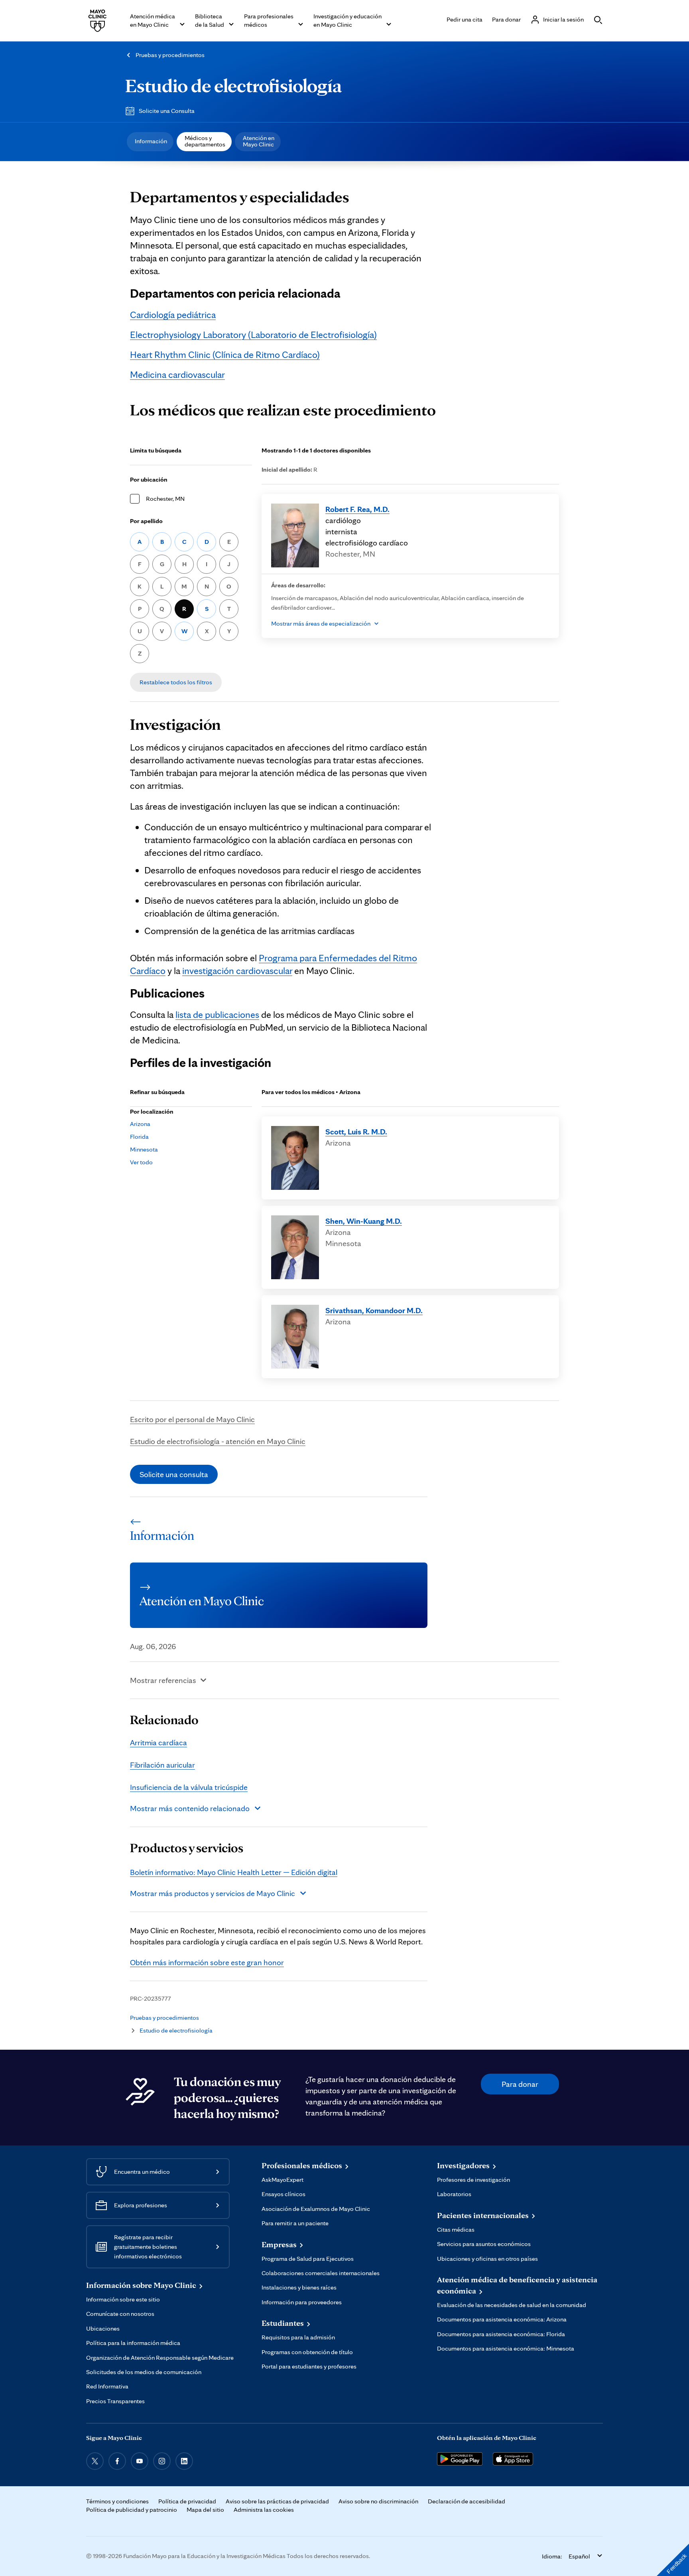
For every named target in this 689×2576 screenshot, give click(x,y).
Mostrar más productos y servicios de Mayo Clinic (213, 1893)
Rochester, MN (165, 499)
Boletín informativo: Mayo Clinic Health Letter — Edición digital (234, 1872)
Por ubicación (149, 479)
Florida (139, 1137)
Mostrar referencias (163, 1680)
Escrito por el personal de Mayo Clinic (192, 1419)
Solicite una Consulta (167, 111)
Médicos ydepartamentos (205, 141)
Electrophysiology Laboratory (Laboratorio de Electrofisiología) (253, 335)
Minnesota (144, 1149)
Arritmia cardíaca (158, 1742)
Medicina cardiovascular (177, 374)
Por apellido (146, 521)
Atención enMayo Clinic (259, 141)
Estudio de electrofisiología (233, 85)
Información (151, 141)
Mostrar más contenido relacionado (190, 1808)
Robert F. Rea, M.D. (357, 509)
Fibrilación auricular (162, 1765)
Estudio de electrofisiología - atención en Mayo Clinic (218, 1441)
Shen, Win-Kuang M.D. (364, 1221)
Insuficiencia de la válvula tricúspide (189, 1787)
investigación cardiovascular (237, 971)
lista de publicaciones (217, 1014)
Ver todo (141, 1162)
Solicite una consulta (174, 1474)
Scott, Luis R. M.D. (356, 1132)
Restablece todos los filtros (176, 682)
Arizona (140, 1124)
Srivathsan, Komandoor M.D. (374, 1310)
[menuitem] (150, 142)
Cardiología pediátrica (173, 315)
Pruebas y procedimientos (170, 55)
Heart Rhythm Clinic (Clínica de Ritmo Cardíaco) (225, 355)
